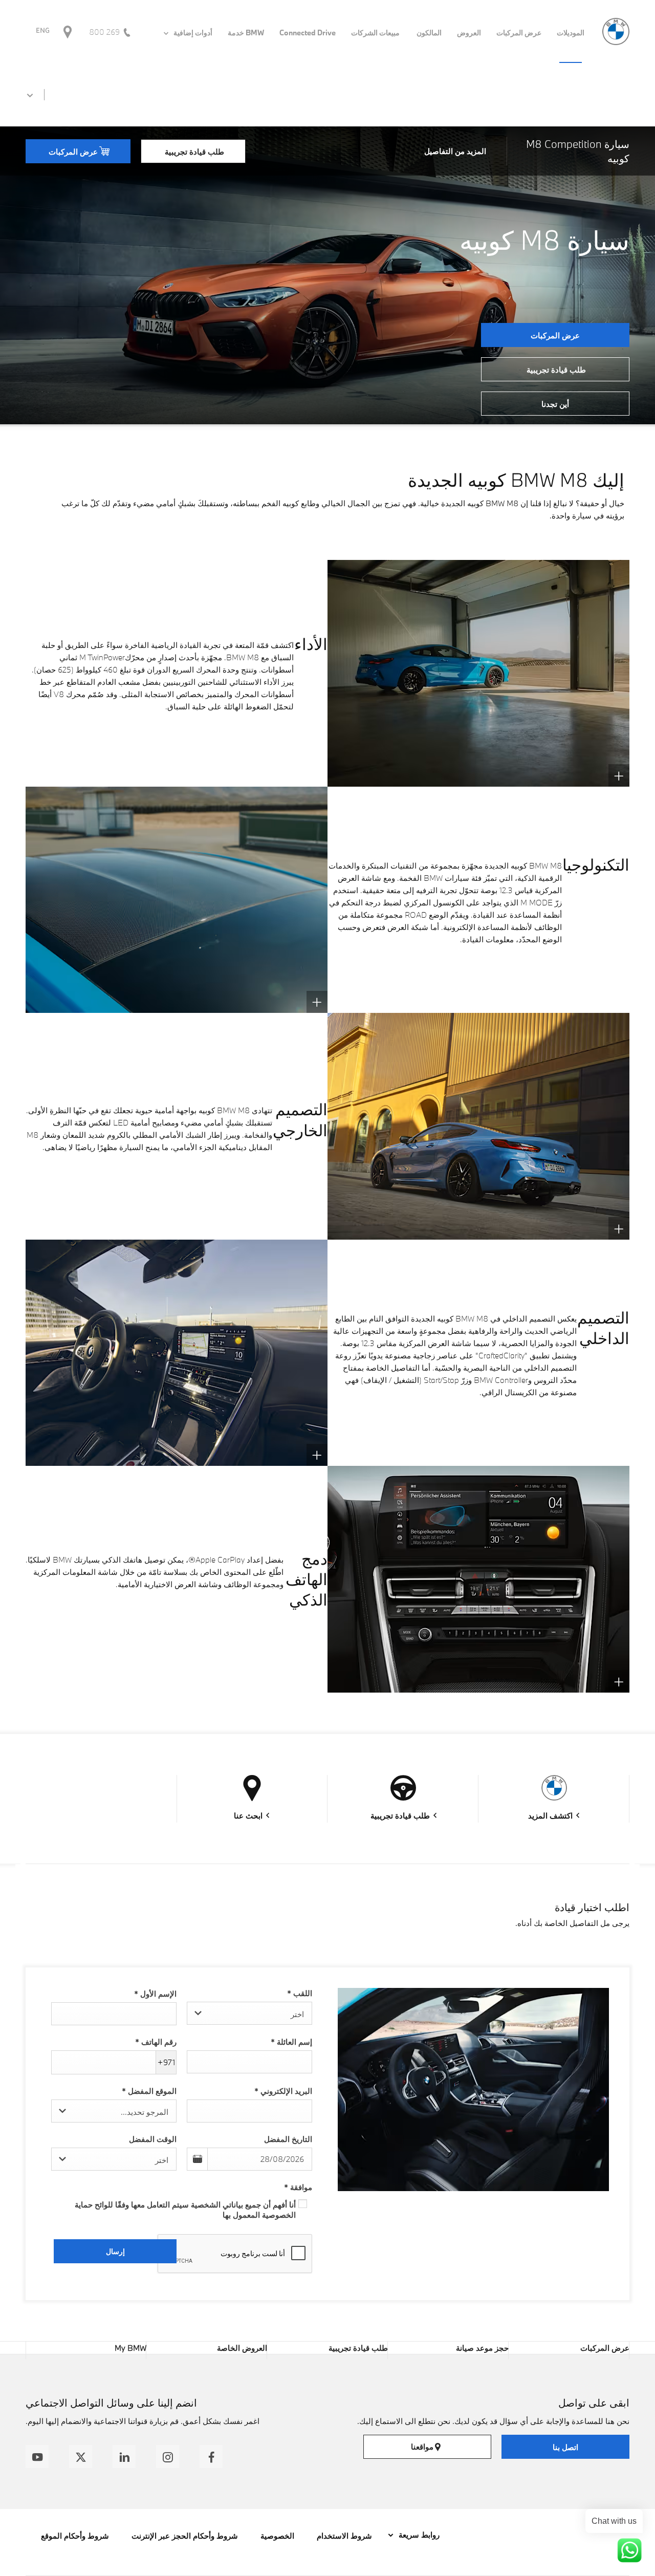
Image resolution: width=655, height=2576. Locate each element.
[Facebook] (211, 2456)
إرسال (115, 2251)
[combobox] (249, 2013)
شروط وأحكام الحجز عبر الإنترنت (185, 2536)
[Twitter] (81, 2456)
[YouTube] (37, 2456)
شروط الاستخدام (344, 2536)
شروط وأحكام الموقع (75, 2536)
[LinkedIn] (124, 2456)
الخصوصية (277, 2536)
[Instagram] (168, 2456)
